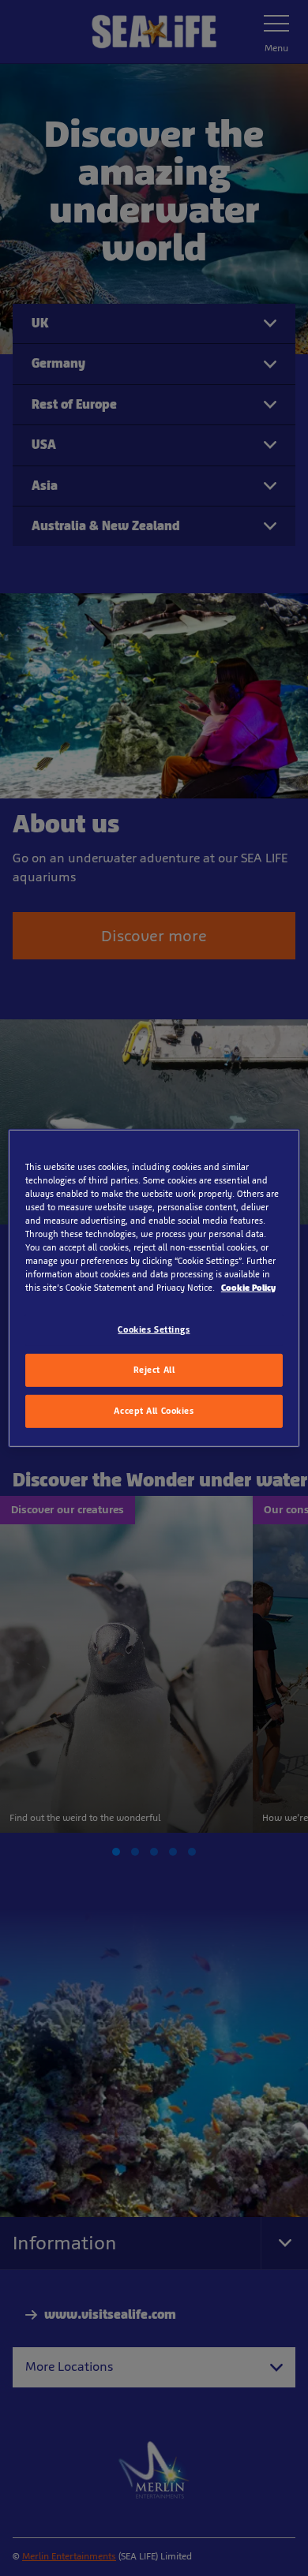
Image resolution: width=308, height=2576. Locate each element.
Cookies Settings (154, 1329)
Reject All (154, 1370)
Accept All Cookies (154, 1411)
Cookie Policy (248, 1288)
